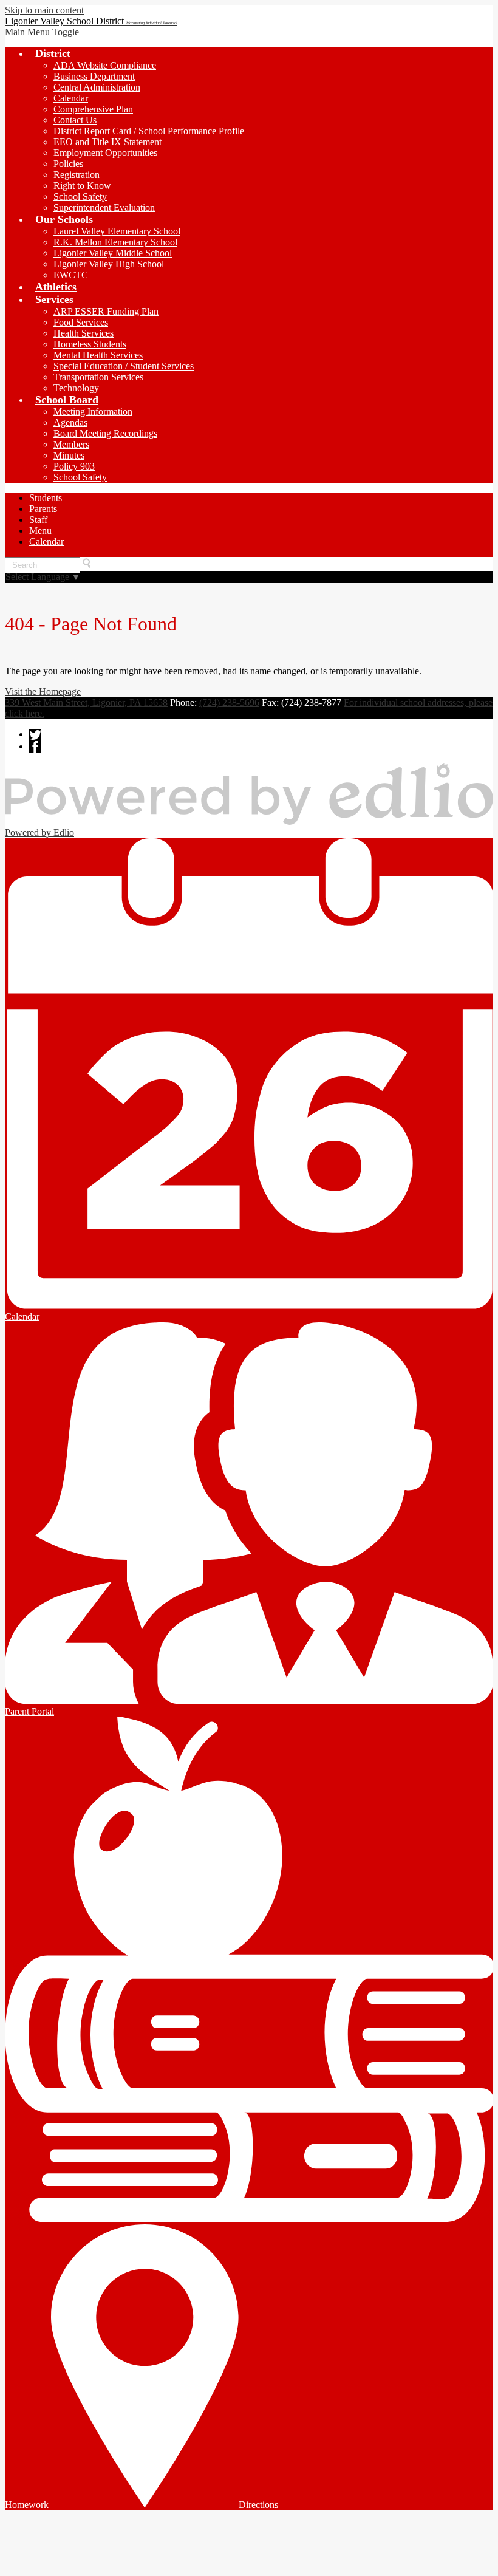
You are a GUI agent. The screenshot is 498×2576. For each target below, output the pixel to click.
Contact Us (75, 120)
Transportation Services (98, 377)
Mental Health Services (98, 355)
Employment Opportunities (105, 153)
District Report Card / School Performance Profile (149, 131)
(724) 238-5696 (229, 702)
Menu (40, 531)
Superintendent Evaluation (104, 207)
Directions (258, 2505)
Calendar (71, 98)
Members (71, 444)
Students (46, 498)
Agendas (70, 422)
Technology (76, 388)
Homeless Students (90, 344)
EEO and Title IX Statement (107, 142)
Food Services (81, 322)
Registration (77, 175)
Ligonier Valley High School (109, 264)
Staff (38, 520)
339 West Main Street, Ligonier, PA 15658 (86, 702)
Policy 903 (74, 466)
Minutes (69, 455)
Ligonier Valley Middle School (113, 253)
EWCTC (71, 275)
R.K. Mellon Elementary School (115, 242)
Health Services (84, 333)
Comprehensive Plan (93, 109)
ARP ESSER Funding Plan (106, 311)
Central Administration (97, 87)
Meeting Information (93, 412)
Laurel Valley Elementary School (117, 231)
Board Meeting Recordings (105, 433)
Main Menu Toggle (42, 32)
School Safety (80, 196)
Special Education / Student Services (124, 366)
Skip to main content (44, 10)
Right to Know (82, 186)
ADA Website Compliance (105, 65)
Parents (43, 509)
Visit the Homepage (43, 692)
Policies (68, 164)
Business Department (94, 76)
